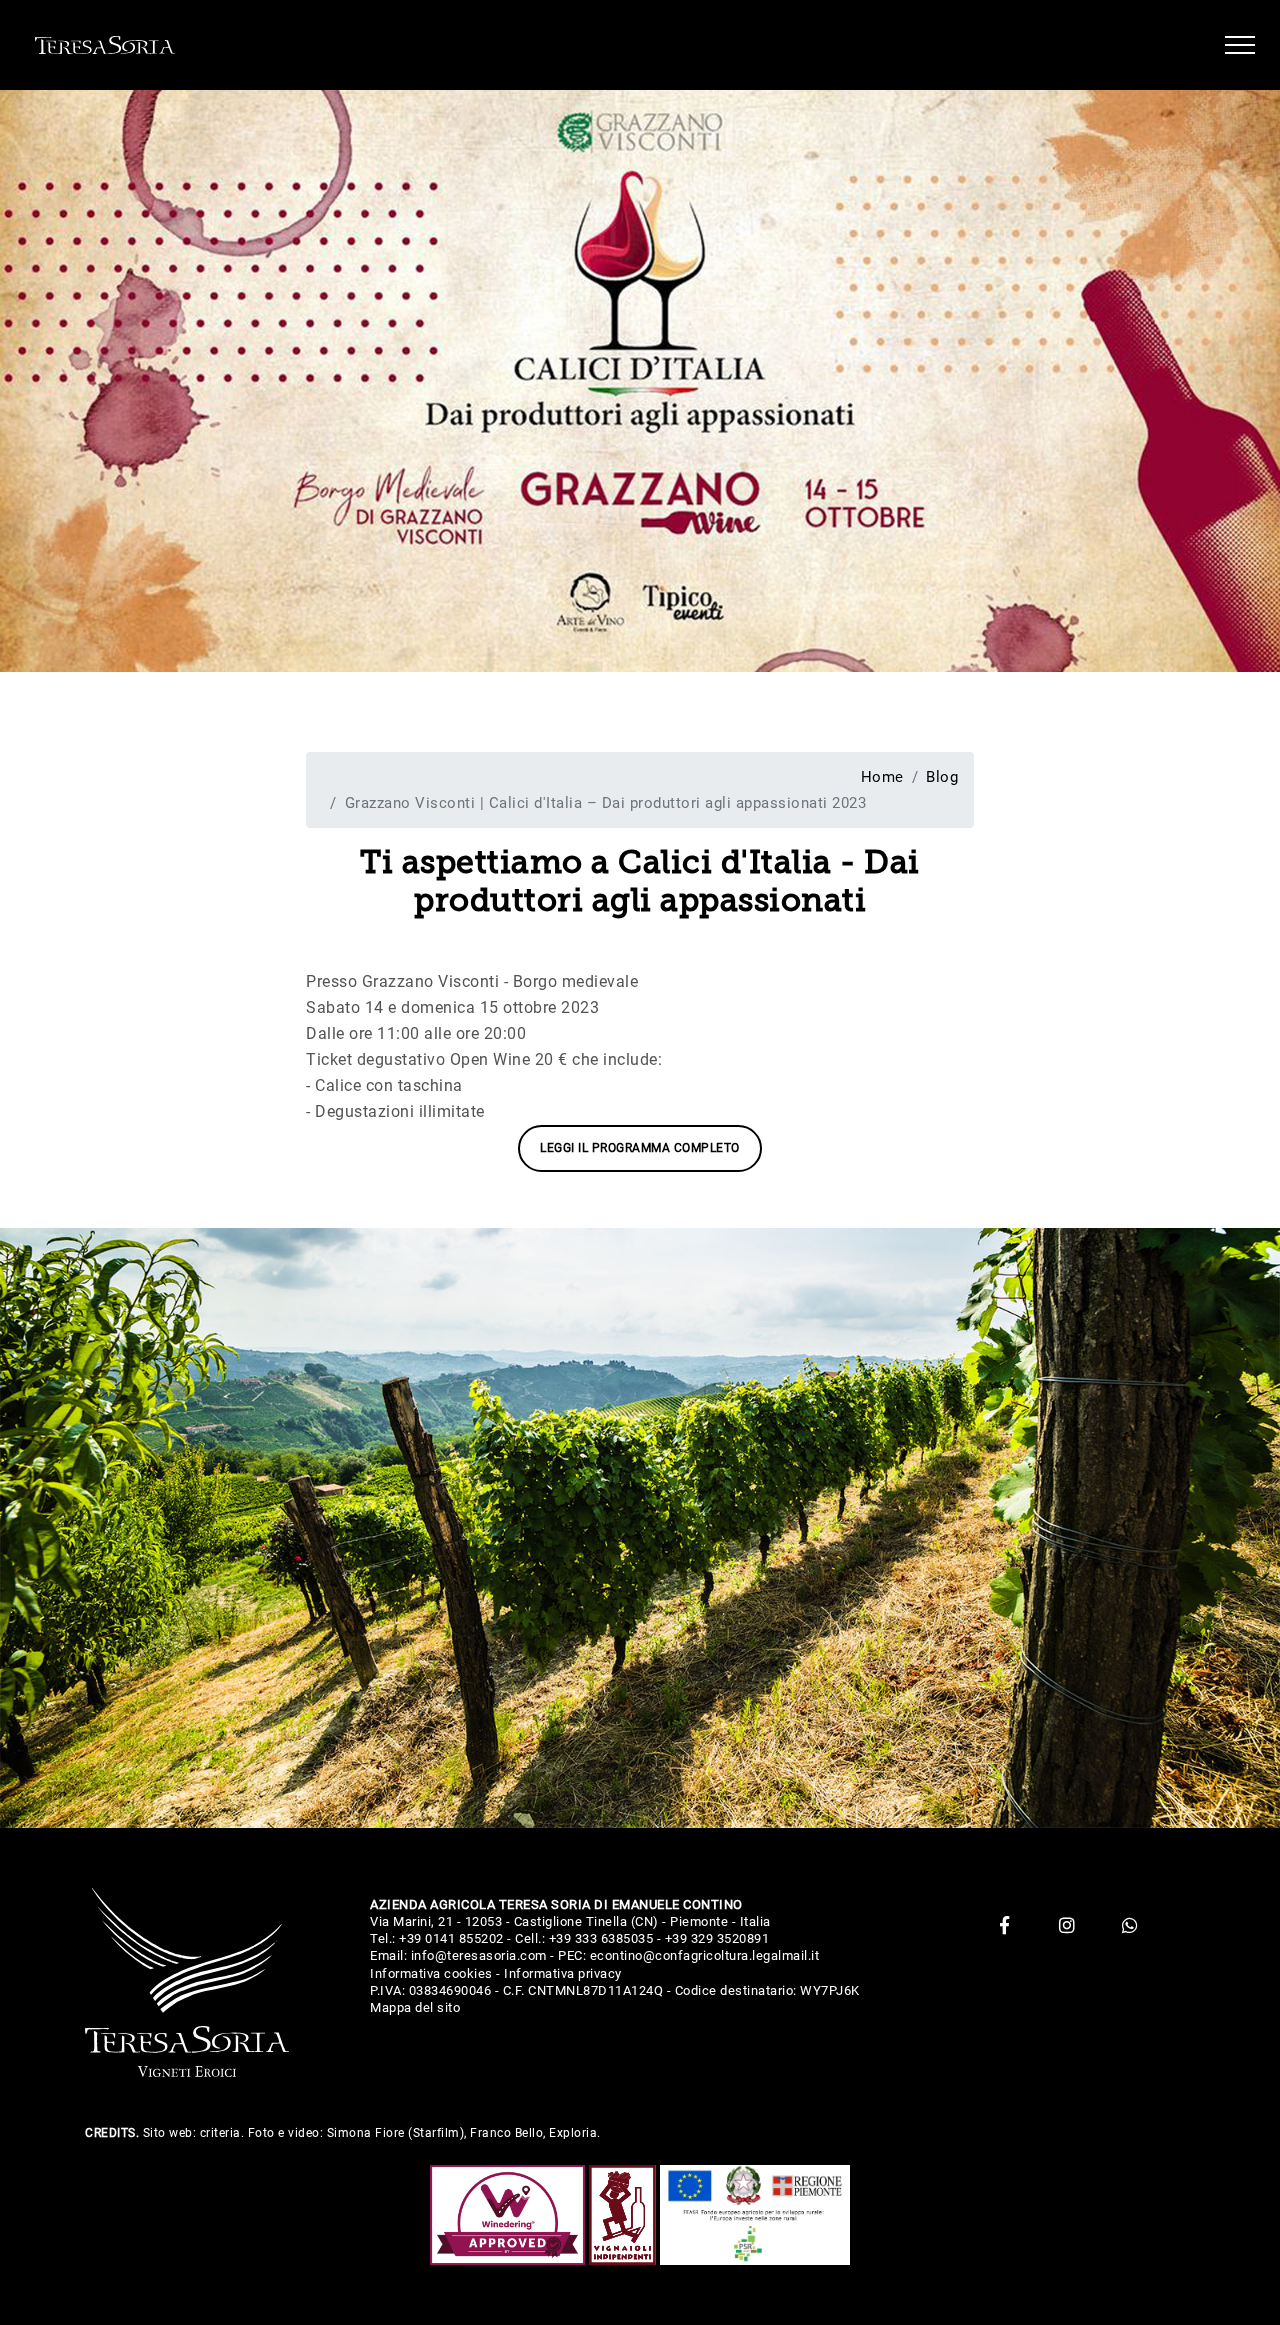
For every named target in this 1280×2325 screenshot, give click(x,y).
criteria (220, 2133)
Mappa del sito (415, 2007)
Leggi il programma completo (640, 1148)
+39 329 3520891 (717, 1938)
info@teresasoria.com (479, 1955)
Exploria (573, 2133)
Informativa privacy (563, 1973)
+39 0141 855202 (451, 1938)
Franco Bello (506, 2133)
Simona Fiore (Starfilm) (396, 2133)
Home (882, 777)
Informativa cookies (431, 1973)
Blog (942, 777)
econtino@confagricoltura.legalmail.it (705, 1955)
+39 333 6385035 (601, 1938)
